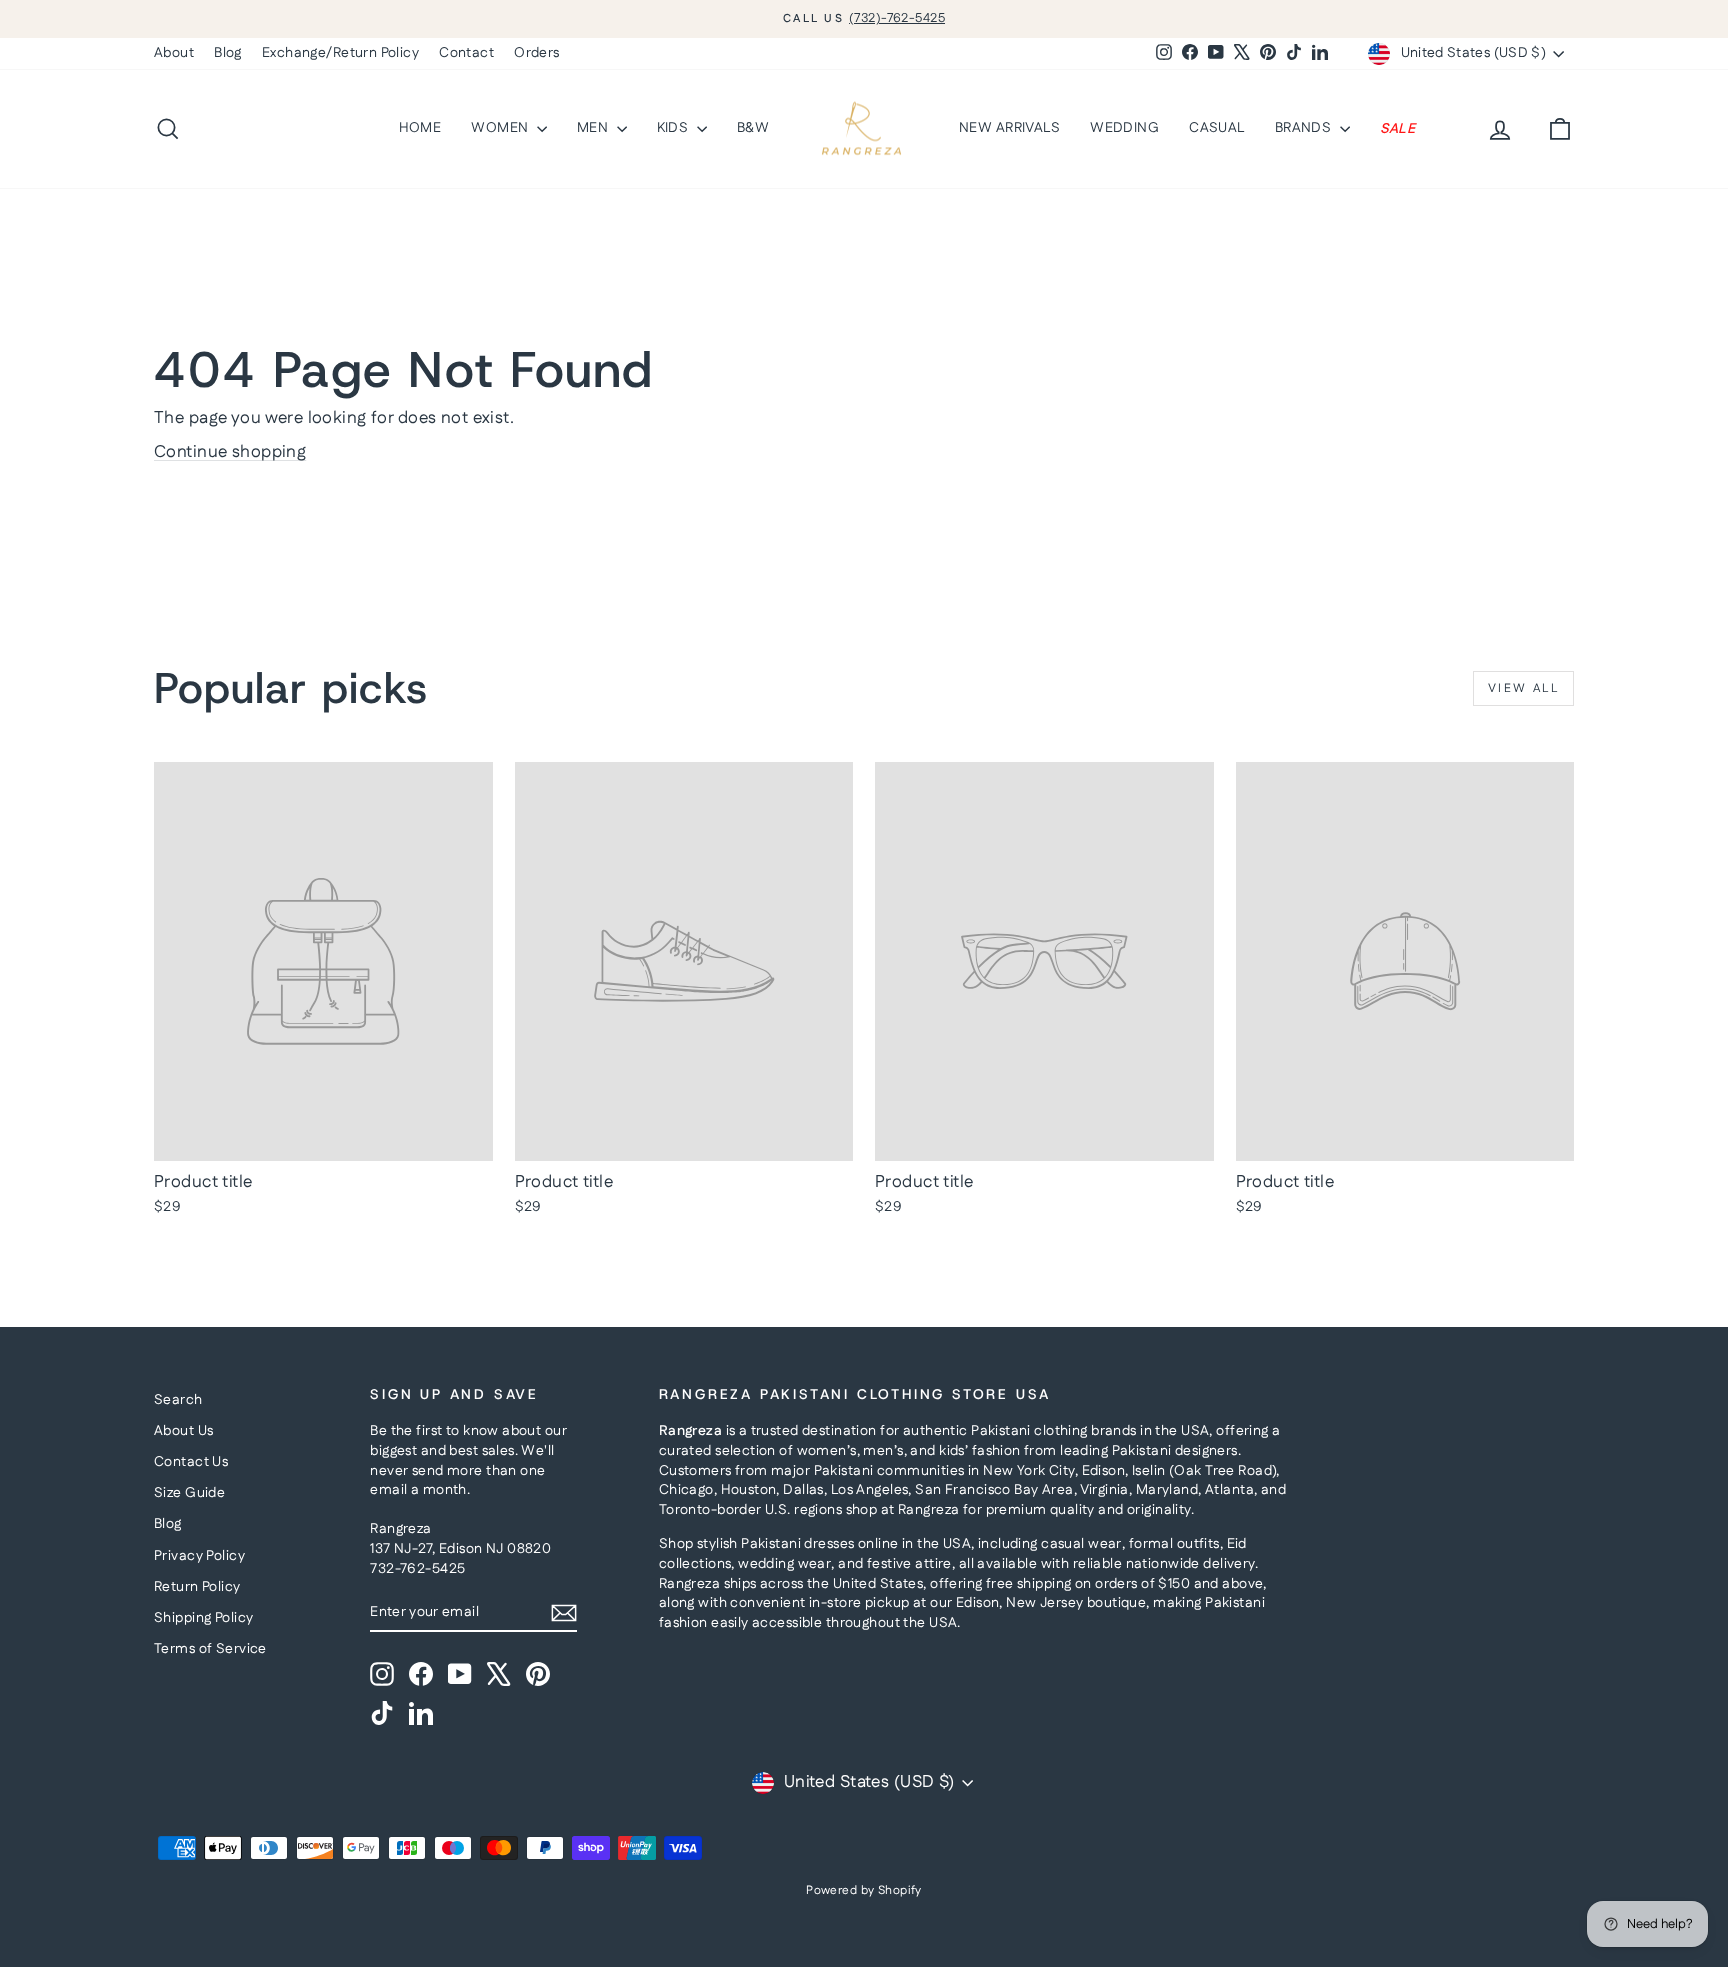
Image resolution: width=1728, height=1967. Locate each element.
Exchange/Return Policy (340, 53)
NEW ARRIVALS (1009, 128)
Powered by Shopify (864, 1890)
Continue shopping (230, 452)
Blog (228, 53)
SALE (1398, 128)
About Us (183, 1431)
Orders (537, 53)
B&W (753, 128)
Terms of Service (210, 1649)
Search (178, 1400)
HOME (420, 128)
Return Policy (197, 1587)
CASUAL (1217, 128)
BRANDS (1305, 128)
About (174, 53)
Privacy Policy (199, 1556)
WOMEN (501, 128)
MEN (594, 128)
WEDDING (1124, 128)
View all (1523, 688)
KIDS (674, 128)
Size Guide (189, 1493)
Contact (466, 53)
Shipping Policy (203, 1618)
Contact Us (191, 1462)
